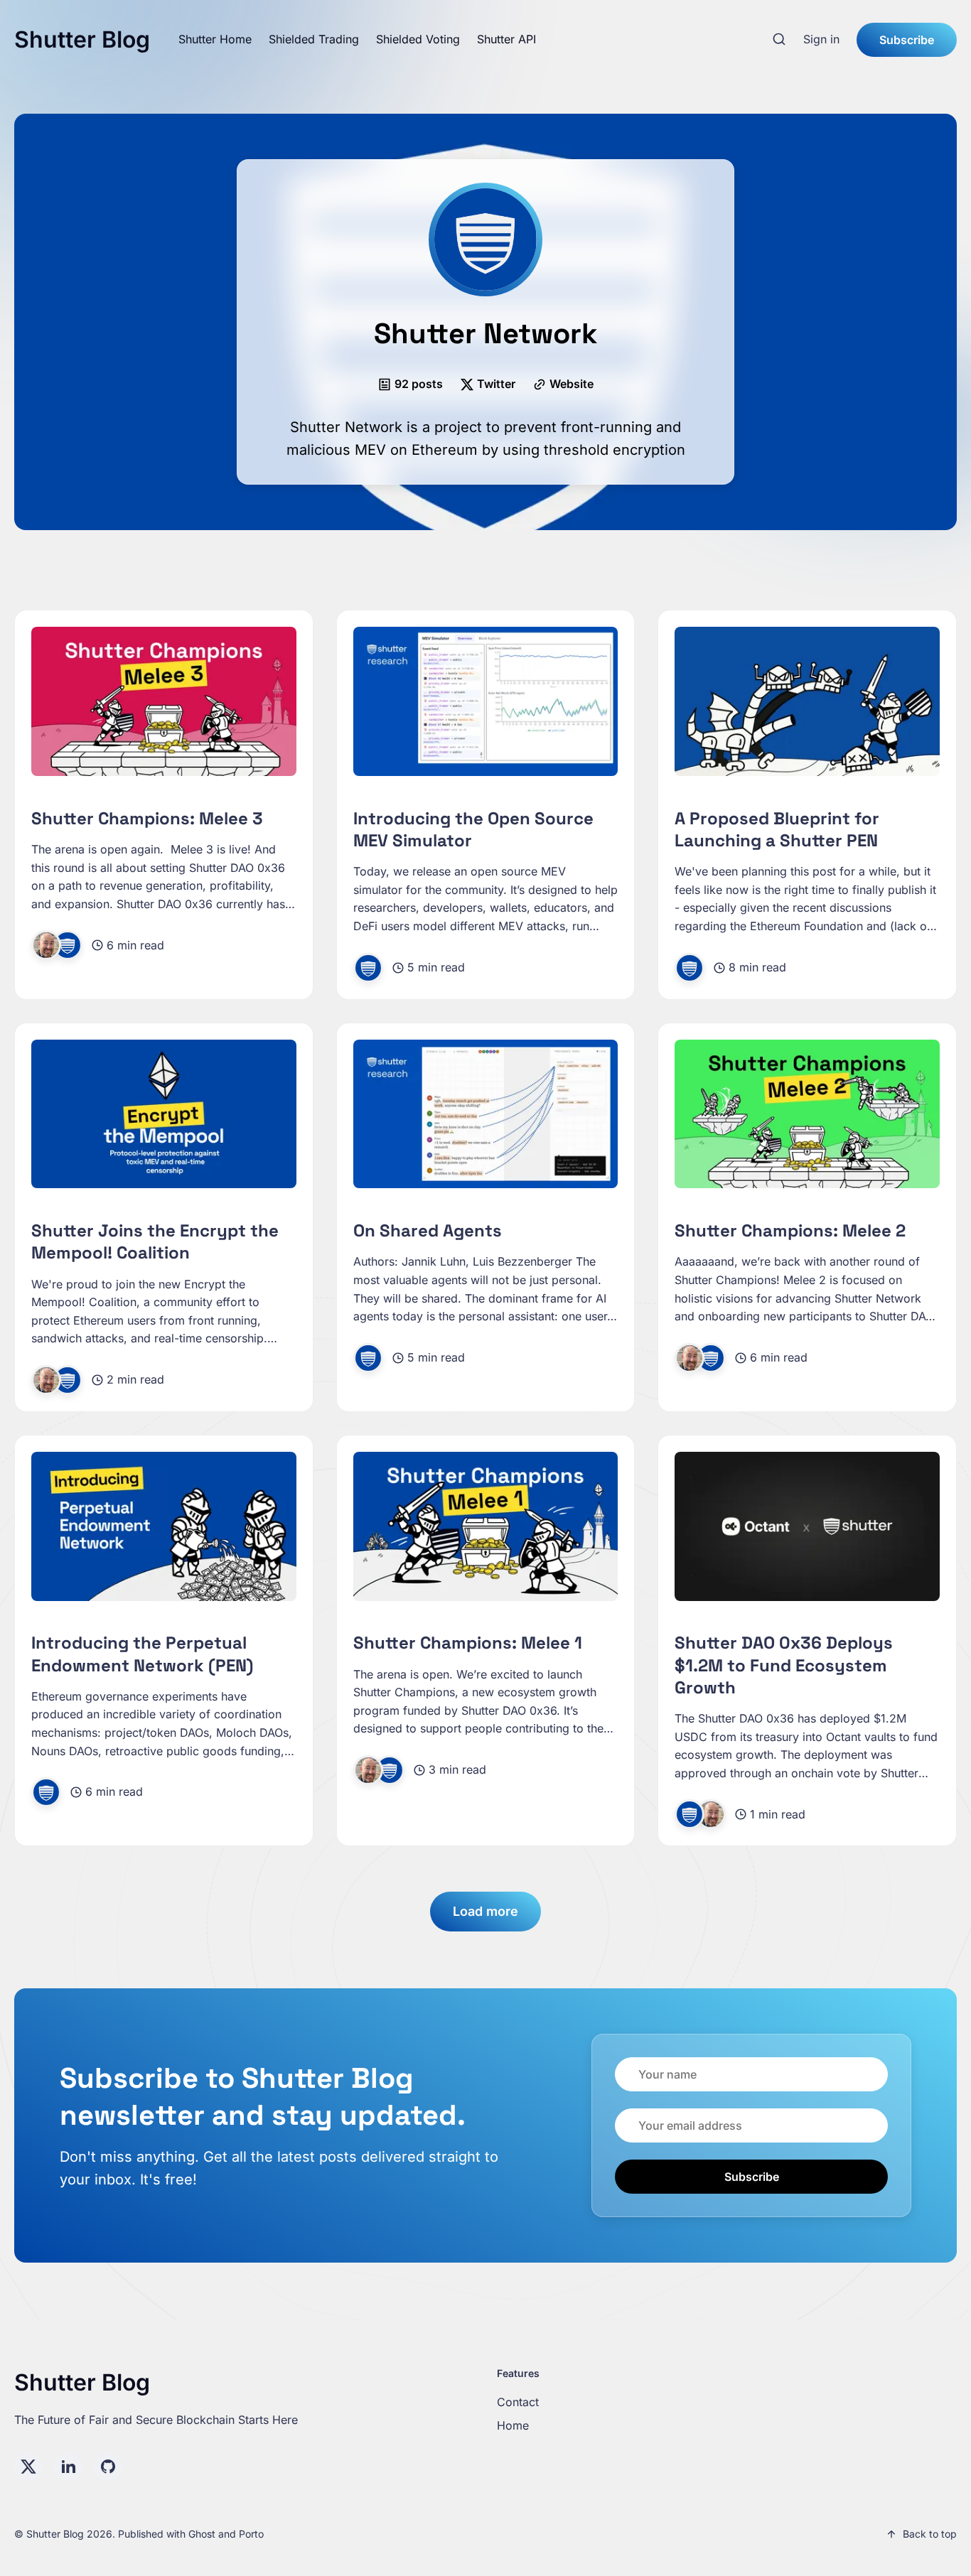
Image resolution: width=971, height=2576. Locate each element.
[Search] (779, 40)
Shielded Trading (314, 39)
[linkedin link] (68, 2467)
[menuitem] (215, 40)
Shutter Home (215, 39)
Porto (251, 2534)
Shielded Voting (418, 39)
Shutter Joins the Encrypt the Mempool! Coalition (155, 1241)
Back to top (930, 2534)
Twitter (496, 384)
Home (513, 2425)
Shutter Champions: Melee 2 (790, 1230)
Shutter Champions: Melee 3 (147, 818)
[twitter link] (28, 2467)
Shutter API (506, 39)
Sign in (821, 39)
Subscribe (907, 40)
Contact (518, 2402)
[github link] (108, 2467)
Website (572, 384)
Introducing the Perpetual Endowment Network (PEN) (142, 1654)
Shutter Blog (82, 39)
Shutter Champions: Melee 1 (468, 1643)
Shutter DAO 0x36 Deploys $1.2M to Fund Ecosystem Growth (784, 1665)
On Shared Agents (428, 1230)
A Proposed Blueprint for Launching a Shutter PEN (777, 829)
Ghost (202, 2534)
